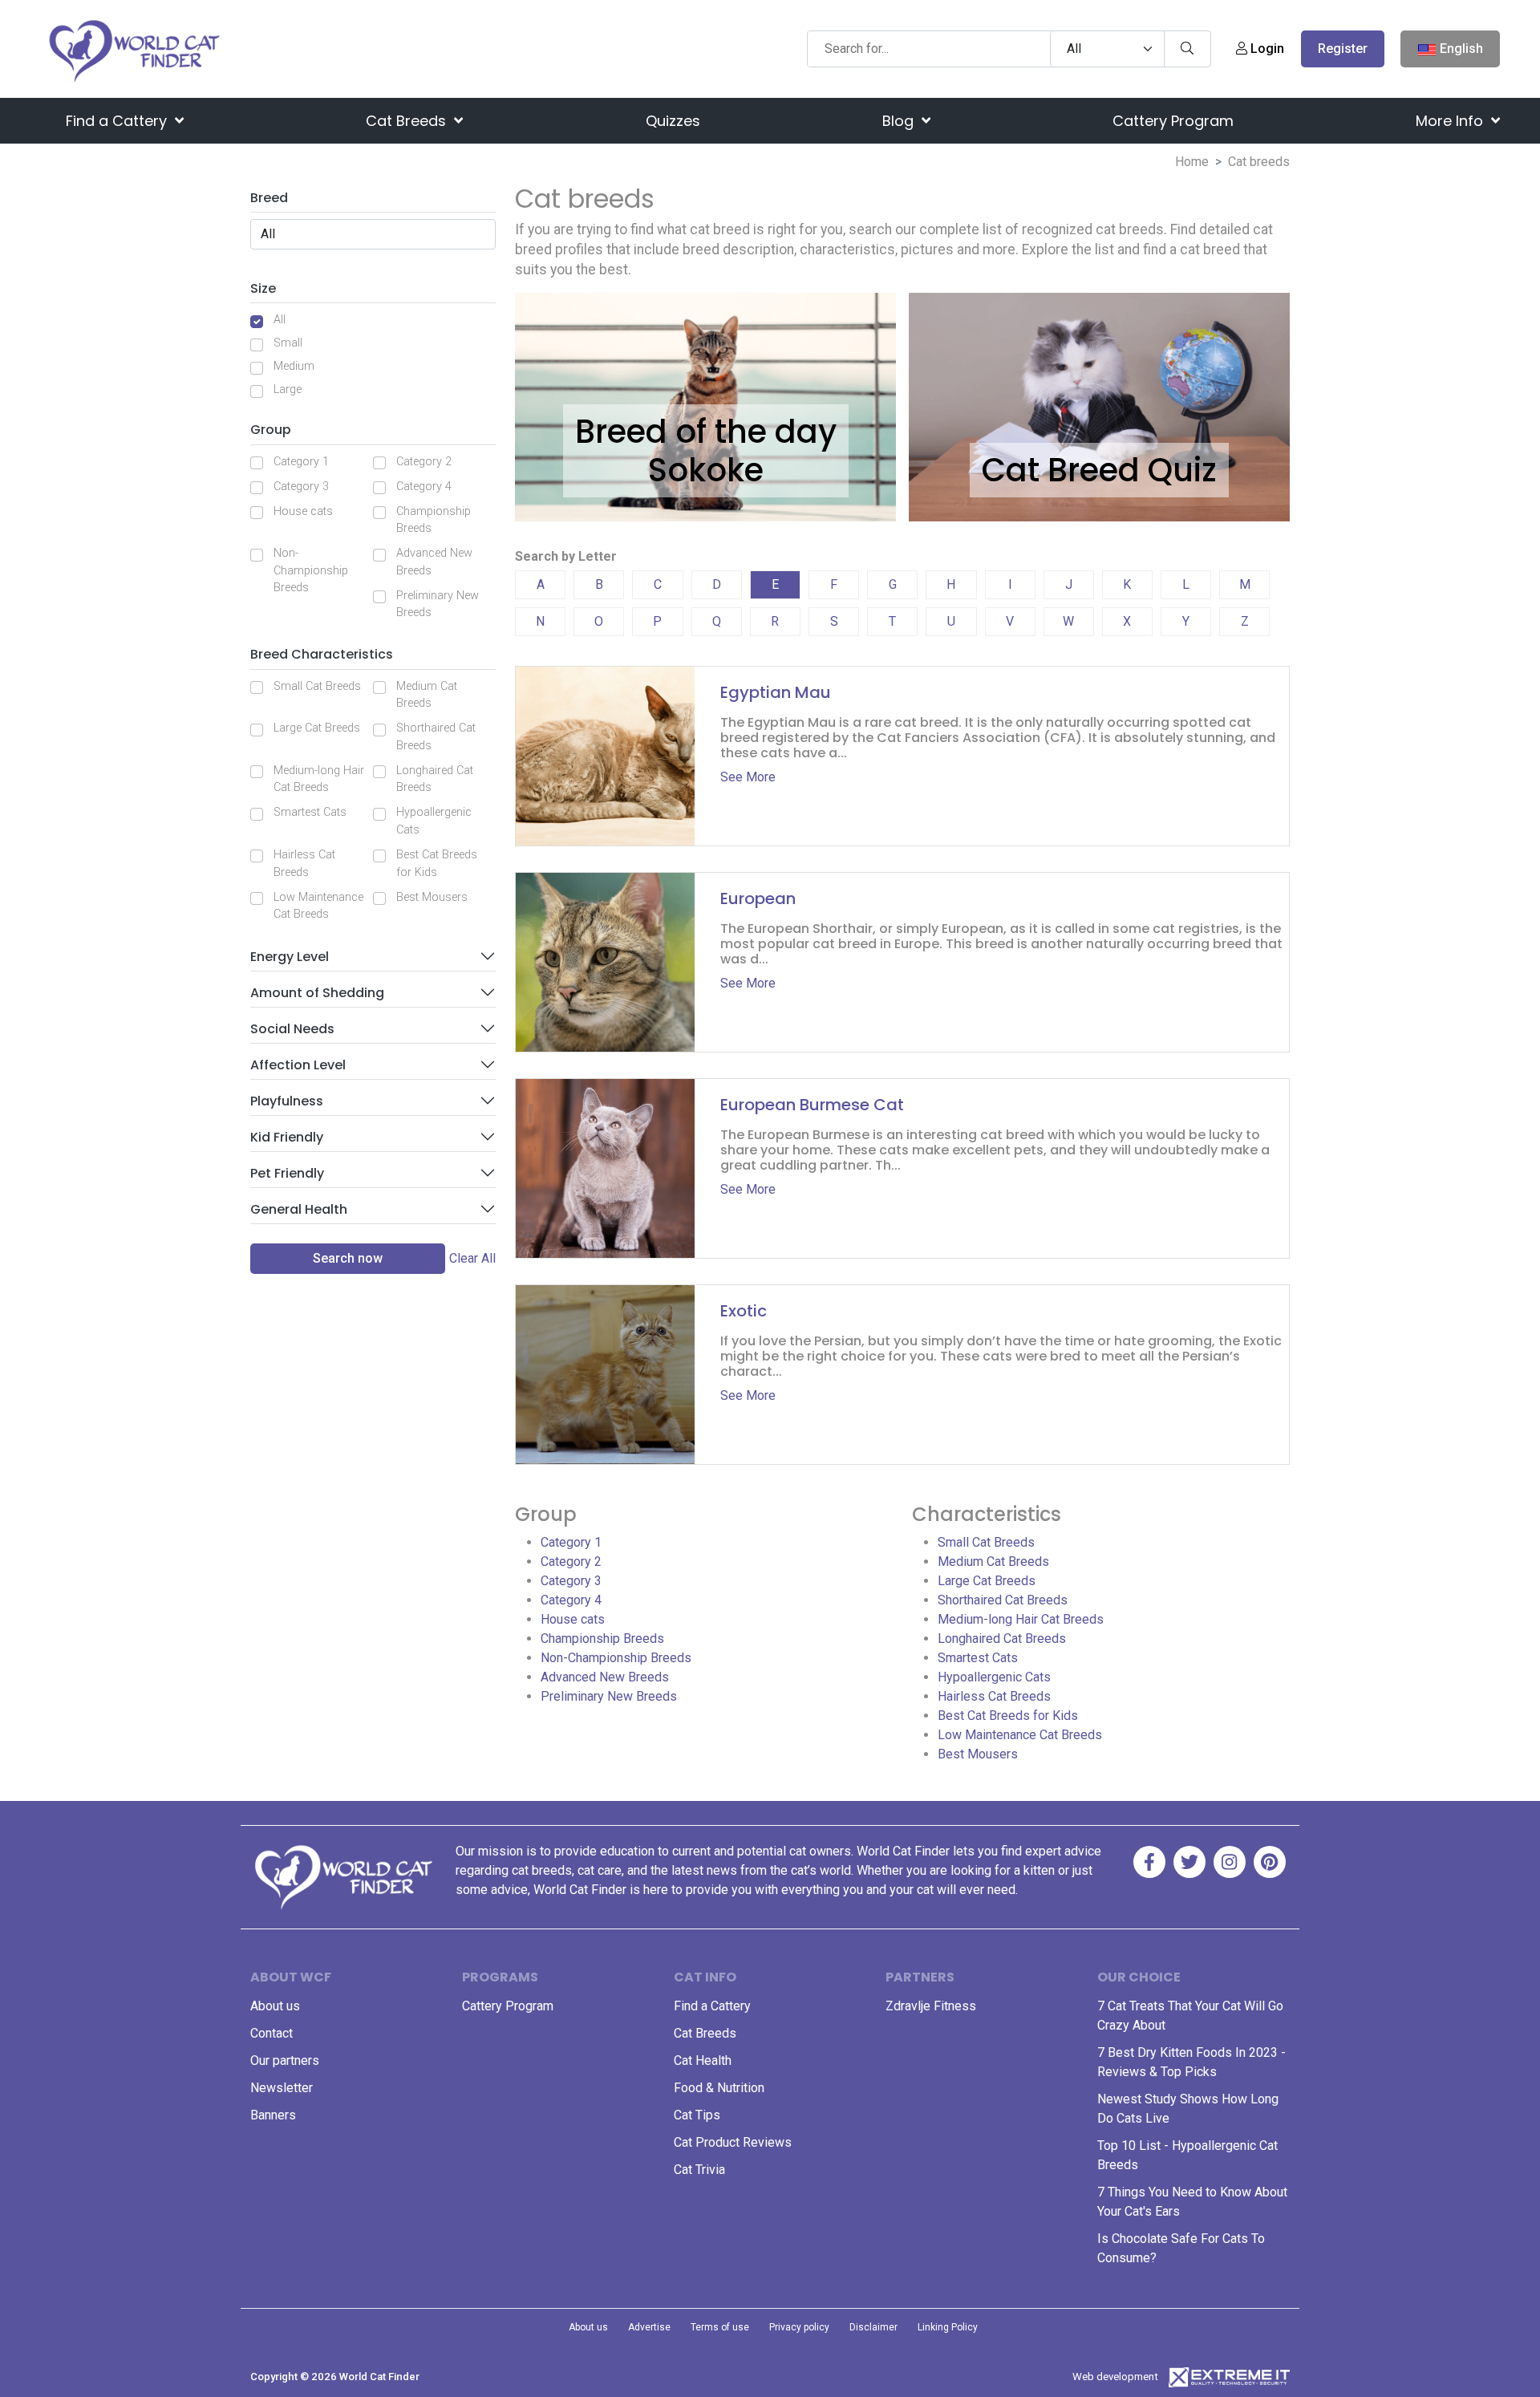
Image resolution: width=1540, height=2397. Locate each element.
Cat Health (703, 2060)
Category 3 (301, 487)
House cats (303, 511)
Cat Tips (697, 2115)
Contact (272, 2033)
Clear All (472, 1258)
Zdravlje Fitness (931, 2006)
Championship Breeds (434, 520)
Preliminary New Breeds (438, 604)
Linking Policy (948, 2327)
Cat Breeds (408, 121)
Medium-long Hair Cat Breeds (319, 779)
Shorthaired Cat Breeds (436, 737)
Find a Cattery (118, 121)
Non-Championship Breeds (311, 570)
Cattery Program (1173, 121)
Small (288, 343)
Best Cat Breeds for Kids (437, 864)
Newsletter (282, 2088)
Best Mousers (432, 897)
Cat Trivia (699, 2170)
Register (1343, 49)
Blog (900, 121)
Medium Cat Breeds (427, 695)
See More (748, 777)
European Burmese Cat (812, 1105)
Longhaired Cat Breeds (435, 779)
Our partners (285, 2060)
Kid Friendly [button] (287, 1137)
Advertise (649, 2327)
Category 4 (424, 487)
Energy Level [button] (290, 957)
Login (1266, 49)
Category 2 (424, 462)
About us (275, 2006)
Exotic (744, 1311)
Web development (1115, 2377)
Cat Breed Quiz (1099, 470)
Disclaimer (873, 2327)
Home (1192, 162)
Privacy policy (799, 2327)
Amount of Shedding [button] (317, 993)
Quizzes (673, 121)
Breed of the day (706, 432)
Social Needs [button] (292, 1029)
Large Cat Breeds (317, 728)
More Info (1451, 121)
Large (288, 389)
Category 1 (301, 462)
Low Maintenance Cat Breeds (318, 906)
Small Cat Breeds (317, 686)
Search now (348, 1258)
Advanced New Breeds (434, 562)
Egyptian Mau (776, 692)
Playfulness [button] (287, 1101)
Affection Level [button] (298, 1065)
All (280, 320)
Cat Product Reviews (733, 2142)
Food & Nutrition (719, 2088)
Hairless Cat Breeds (304, 864)
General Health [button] (299, 1209)
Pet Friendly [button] (287, 1173)
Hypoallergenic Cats (434, 821)
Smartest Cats (310, 812)
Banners (273, 2115)
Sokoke (706, 470)
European (758, 898)
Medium (294, 366)
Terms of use (720, 2327)
